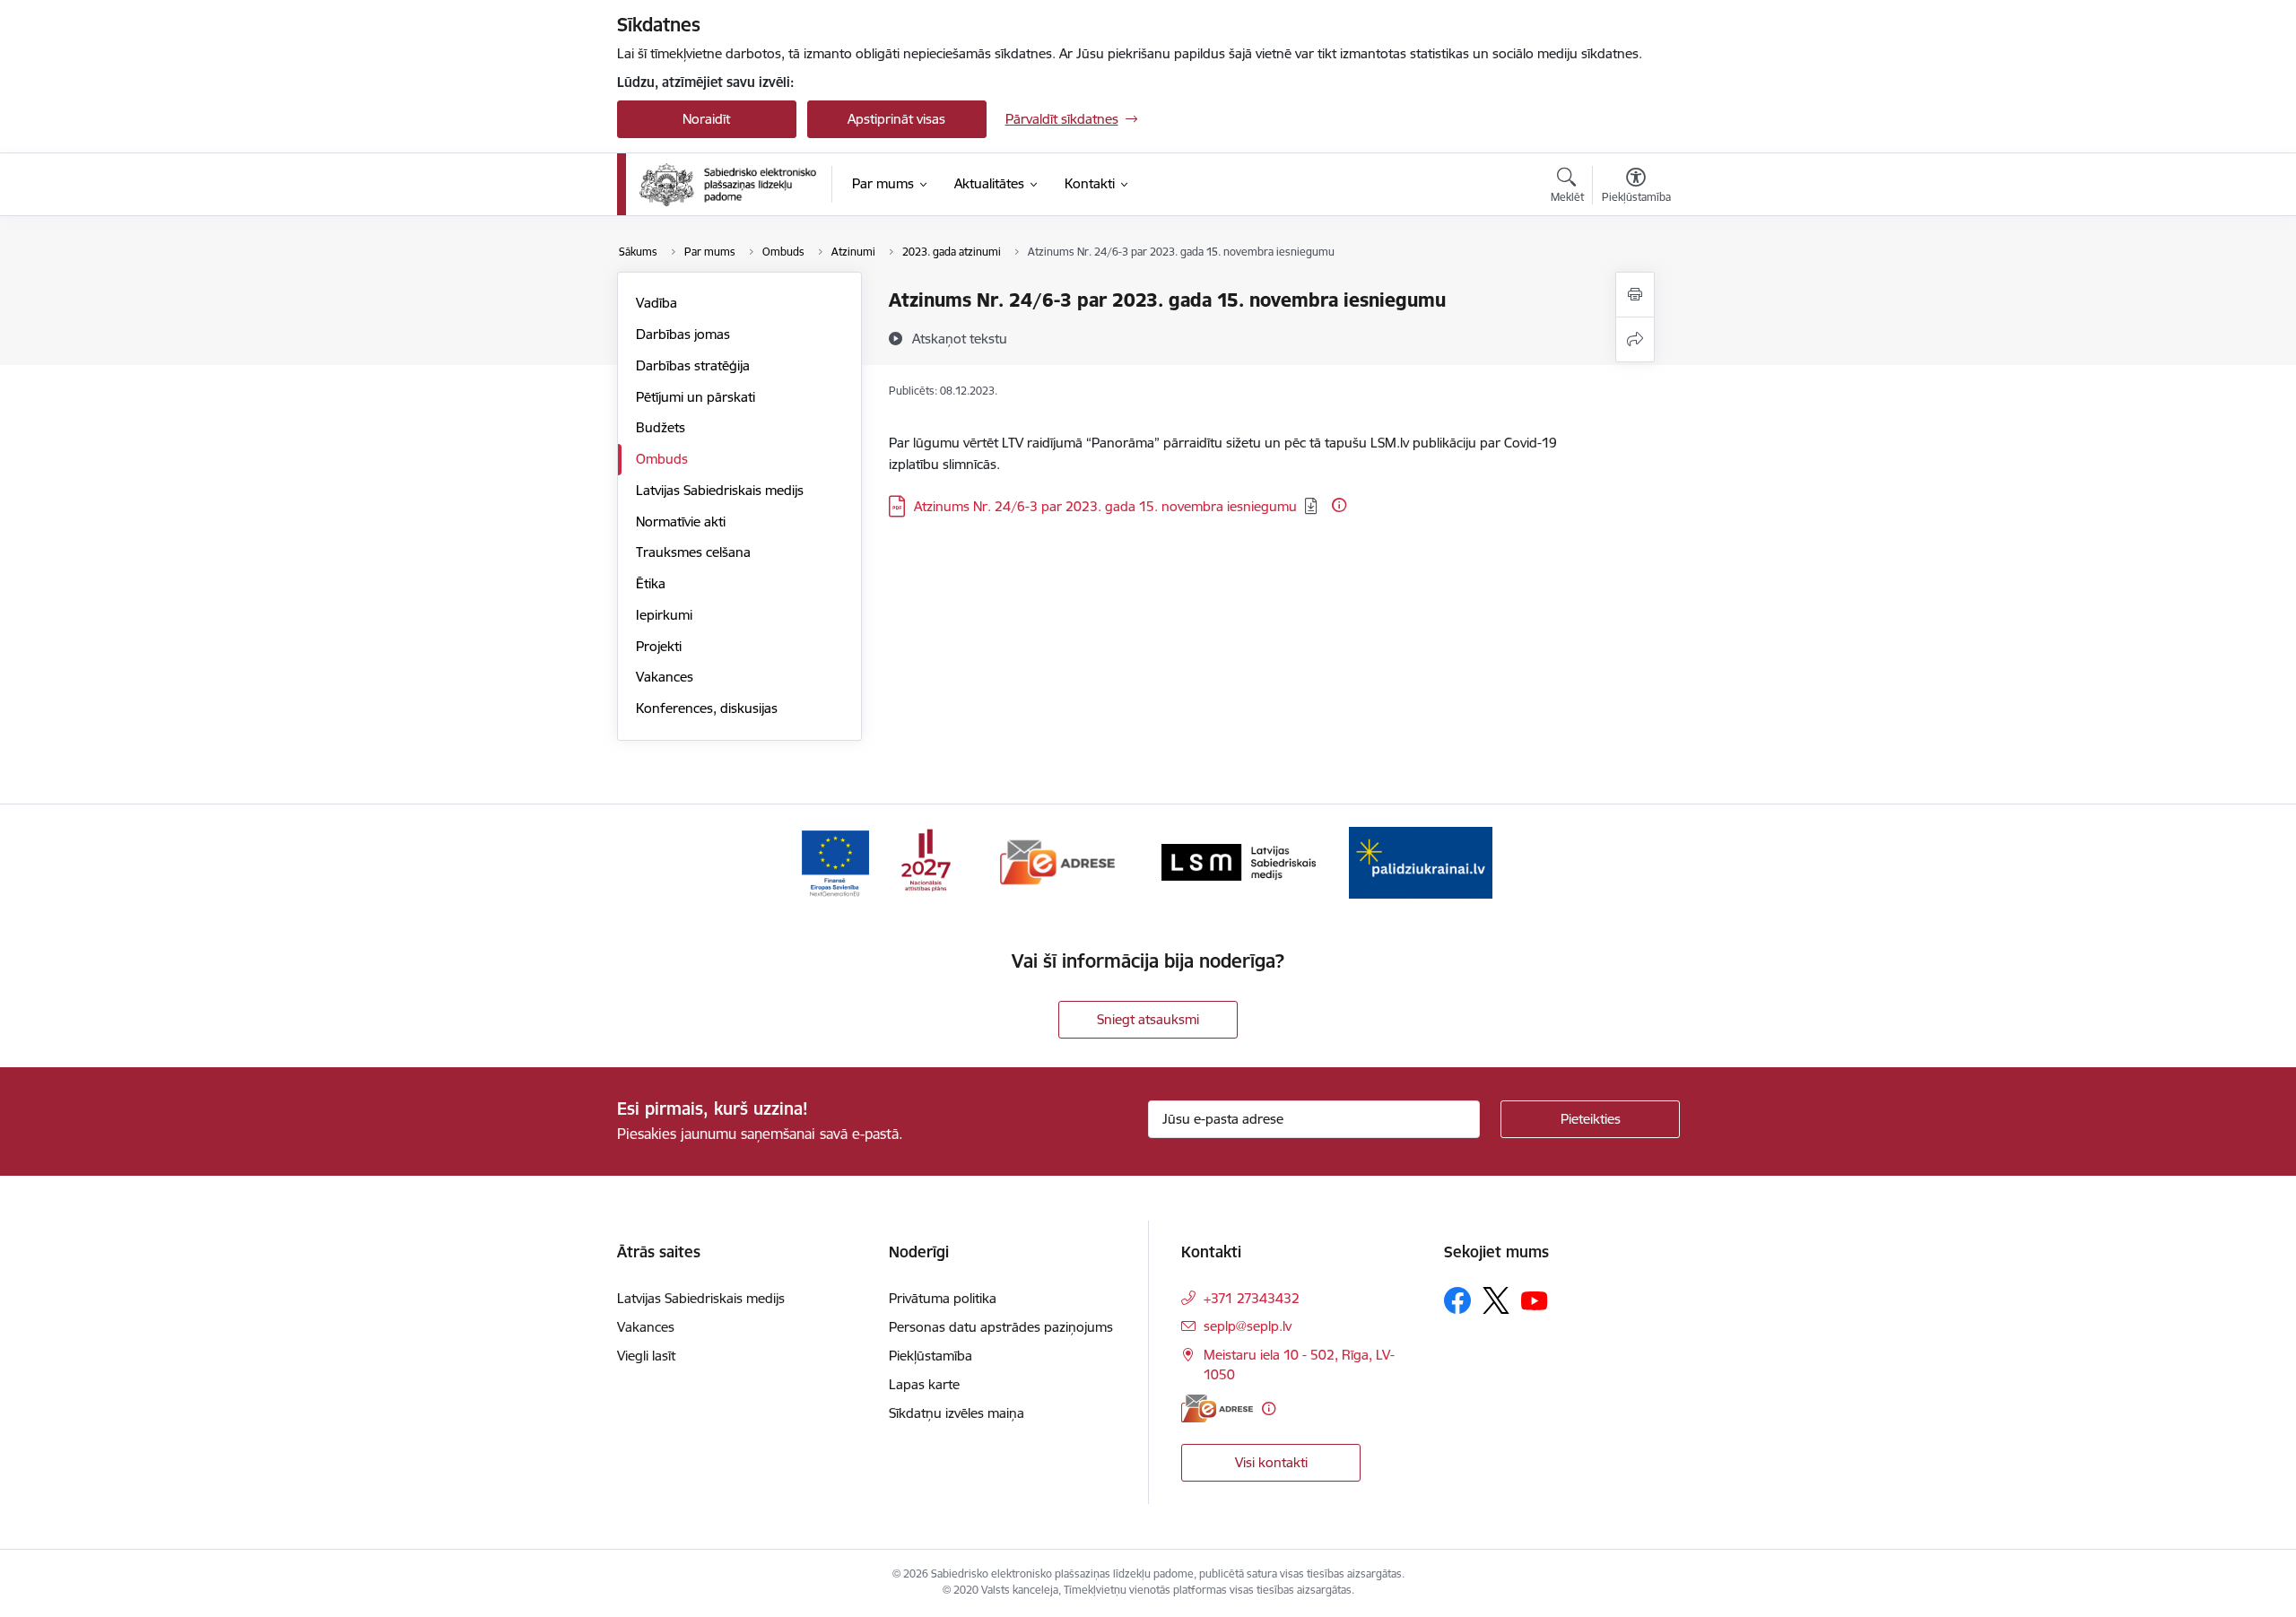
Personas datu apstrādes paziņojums (1001, 1327)
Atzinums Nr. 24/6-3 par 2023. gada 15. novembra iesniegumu (1105, 506)
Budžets (661, 427)
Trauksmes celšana (693, 552)
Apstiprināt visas (896, 119)
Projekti (659, 646)
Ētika (651, 583)
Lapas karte (924, 1384)
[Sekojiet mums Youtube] (1535, 1300)
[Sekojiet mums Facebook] (1457, 1300)
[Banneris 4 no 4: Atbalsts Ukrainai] (1421, 861)
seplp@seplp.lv (1248, 1326)
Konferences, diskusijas (707, 708)
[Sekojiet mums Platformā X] (1496, 1300)
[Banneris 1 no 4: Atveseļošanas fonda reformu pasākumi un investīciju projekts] (875, 861)
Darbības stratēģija (693, 365)
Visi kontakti (1271, 1462)
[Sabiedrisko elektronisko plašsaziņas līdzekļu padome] (728, 185)
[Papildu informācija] (1339, 505)
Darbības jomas (683, 334)
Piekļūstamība (931, 1356)
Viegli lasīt (646, 1356)
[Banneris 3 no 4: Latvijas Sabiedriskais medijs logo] (1239, 861)
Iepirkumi (664, 615)
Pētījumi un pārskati (696, 397)
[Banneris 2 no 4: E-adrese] (1058, 861)
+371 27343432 (1252, 1298)
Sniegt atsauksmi (1148, 1019)
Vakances (665, 677)
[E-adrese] (1217, 1408)
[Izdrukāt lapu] (1635, 295)
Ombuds (662, 459)
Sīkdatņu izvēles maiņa (957, 1413)
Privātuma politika (943, 1298)
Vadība (657, 303)
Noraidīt (706, 119)
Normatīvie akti (681, 522)
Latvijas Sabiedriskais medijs (720, 490)
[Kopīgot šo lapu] (1635, 339)
